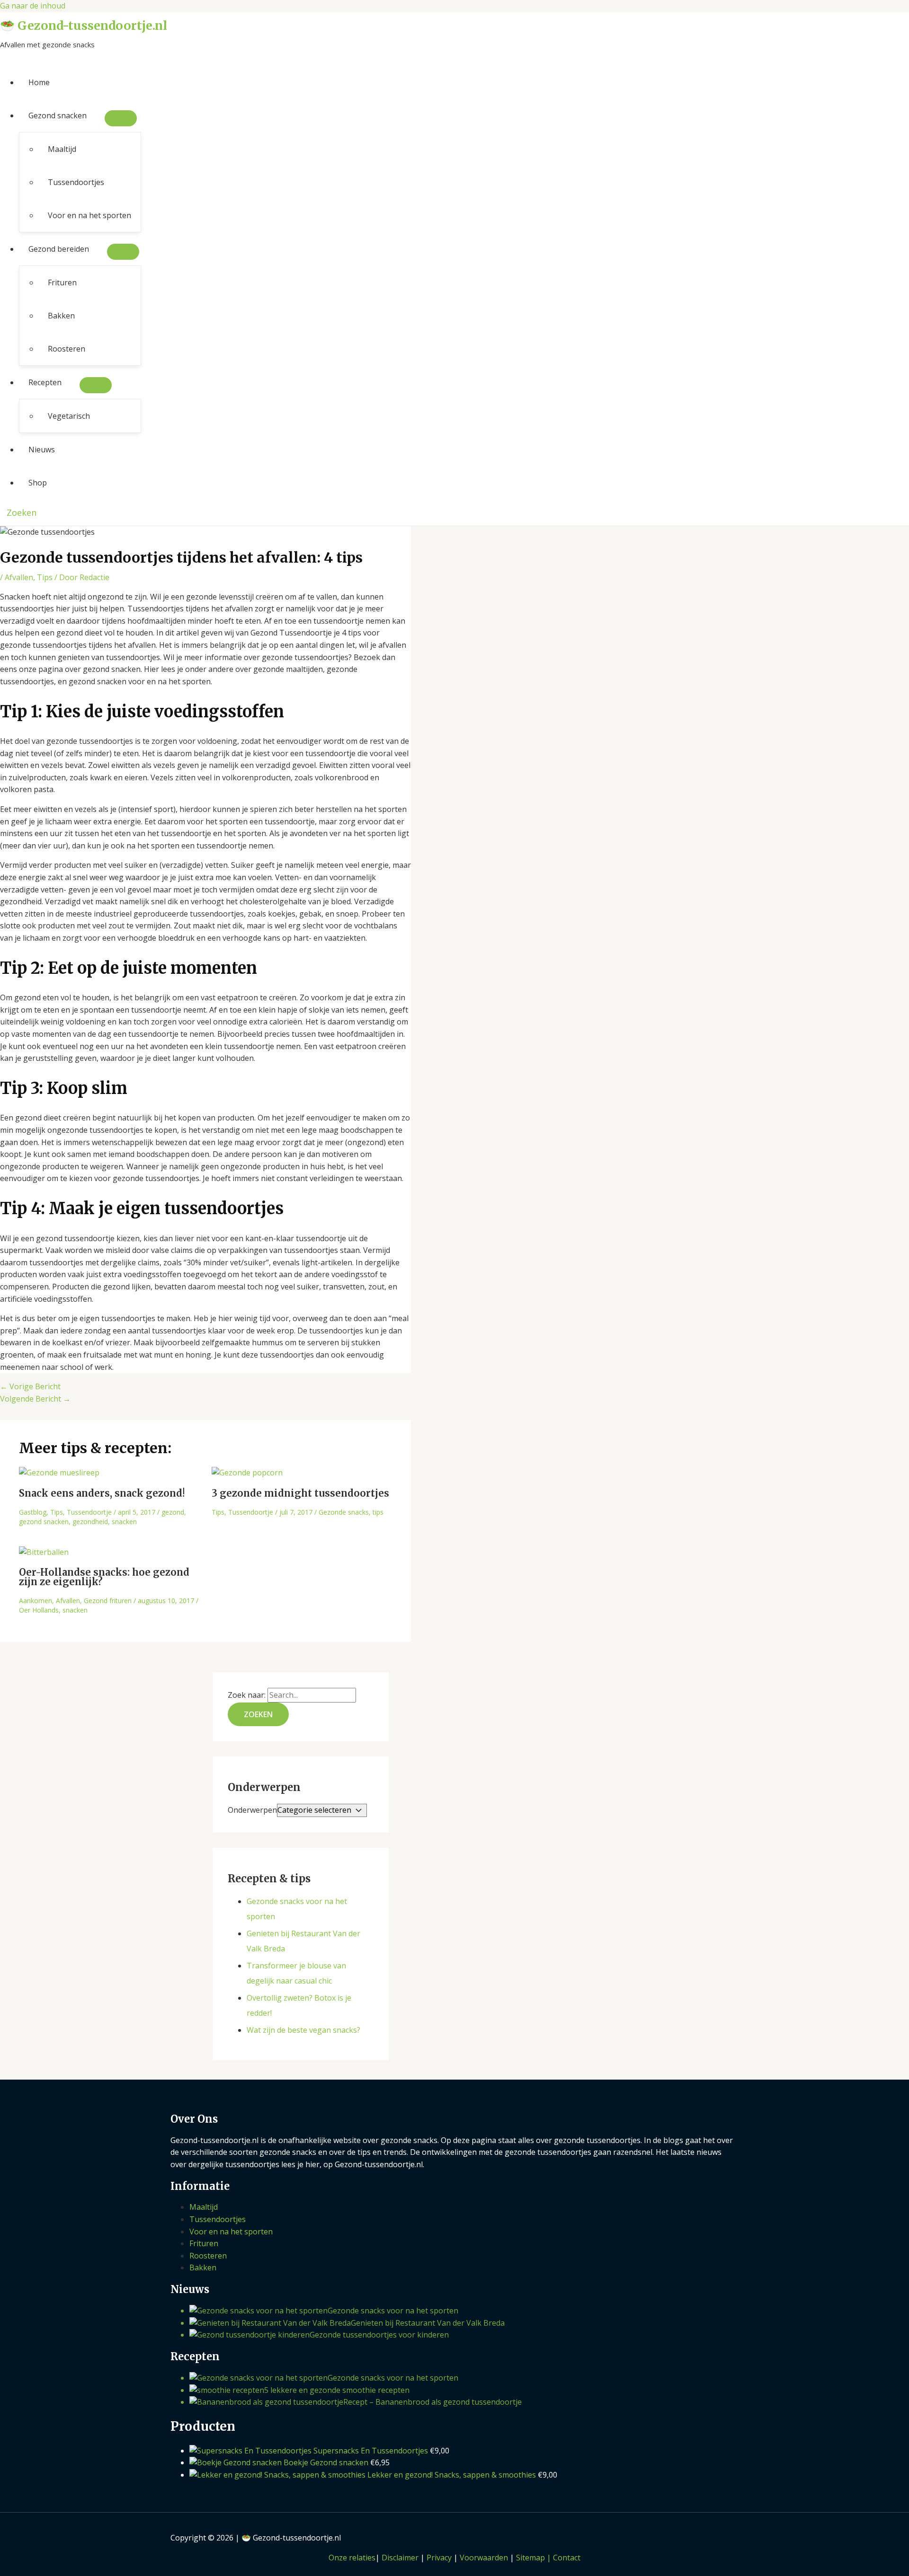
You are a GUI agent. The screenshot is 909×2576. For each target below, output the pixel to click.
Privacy (439, 2558)
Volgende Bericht (35, 1399)
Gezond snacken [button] (58, 115)
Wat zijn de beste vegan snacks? (303, 2030)
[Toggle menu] (121, 118)
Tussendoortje (89, 1512)
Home (39, 82)
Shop (38, 483)
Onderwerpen (252, 1810)
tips (378, 1512)
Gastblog (33, 1512)
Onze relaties (352, 2558)
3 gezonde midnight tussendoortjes (300, 1493)
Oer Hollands (39, 1610)
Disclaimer (400, 2558)
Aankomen (36, 1601)
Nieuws (42, 450)
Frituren (62, 282)
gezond (173, 1512)
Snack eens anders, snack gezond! (102, 1493)
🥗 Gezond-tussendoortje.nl (84, 26)
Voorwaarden (484, 2558)
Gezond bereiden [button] (59, 249)
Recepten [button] (45, 382)
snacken (124, 1522)
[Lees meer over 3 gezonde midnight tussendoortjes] (247, 1473)
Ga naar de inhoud (33, 6)
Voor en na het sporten (89, 215)
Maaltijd (62, 149)
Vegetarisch (69, 416)
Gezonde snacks (344, 1512)
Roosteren (67, 349)
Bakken (61, 316)
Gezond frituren (108, 1601)
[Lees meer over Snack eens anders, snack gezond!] (59, 1473)
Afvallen (19, 577)
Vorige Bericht (30, 1386)
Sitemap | (535, 2558)
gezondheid (90, 1522)
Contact (567, 2558)
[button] (18, 512)
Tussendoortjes (76, 182)
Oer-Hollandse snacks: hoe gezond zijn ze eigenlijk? (104, 1577)
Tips (45, 577)
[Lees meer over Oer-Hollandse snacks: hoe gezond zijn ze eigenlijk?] (44, 1552)
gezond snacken (44, 1522)
